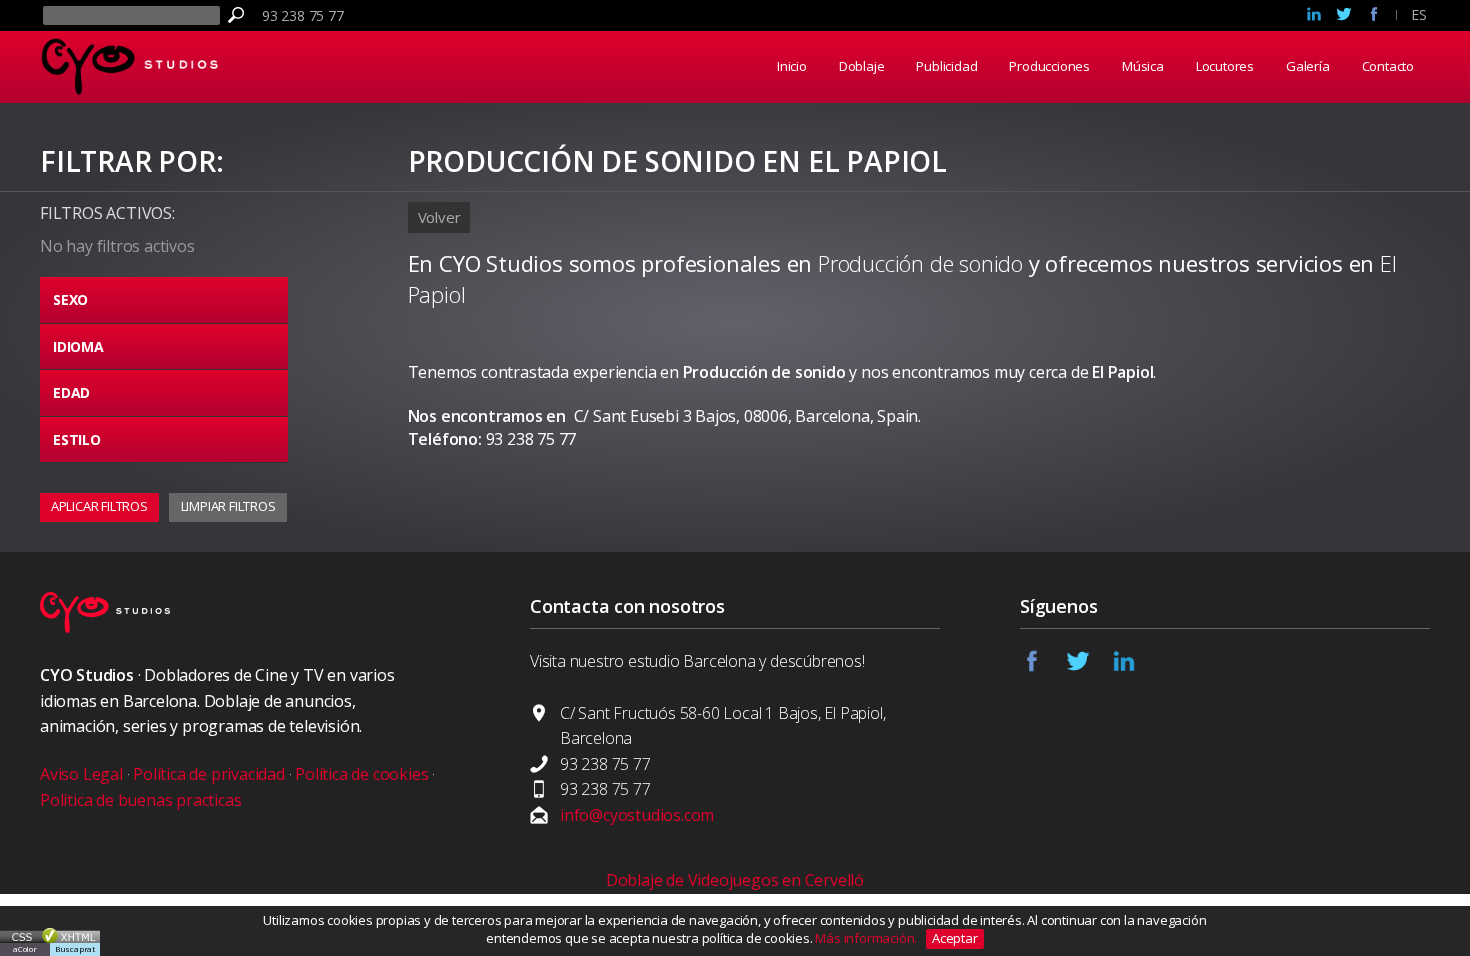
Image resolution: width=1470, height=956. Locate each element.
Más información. (867, 938)
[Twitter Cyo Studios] (1344, 16)
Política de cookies (361, 774)
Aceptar (955, 938)
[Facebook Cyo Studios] (1374, 16)
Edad (71, 392)
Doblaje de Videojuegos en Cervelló (735, 880)
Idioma (78, 346)
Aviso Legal (81, 774)
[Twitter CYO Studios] (1089, 667)
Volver (439, 217)
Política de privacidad (209, 774)
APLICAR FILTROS (99, 506)
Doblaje (862, 66)
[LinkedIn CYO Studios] (1135, 667)
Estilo (77, 439)
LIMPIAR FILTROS (228, 506)
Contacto (1388, 66)
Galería (1308, 66)
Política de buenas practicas (140, 800)
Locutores (1225, 66)
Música (1143, 66)
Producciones (1049, 66)
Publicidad (946, 66)
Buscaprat (75, 948)
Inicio (792, 66)
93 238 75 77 (303, 15)
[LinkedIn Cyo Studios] (1314, 16)
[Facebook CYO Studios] (1043, 667)
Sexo (70, 299)
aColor (25, 948)
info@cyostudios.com (637, 815)
